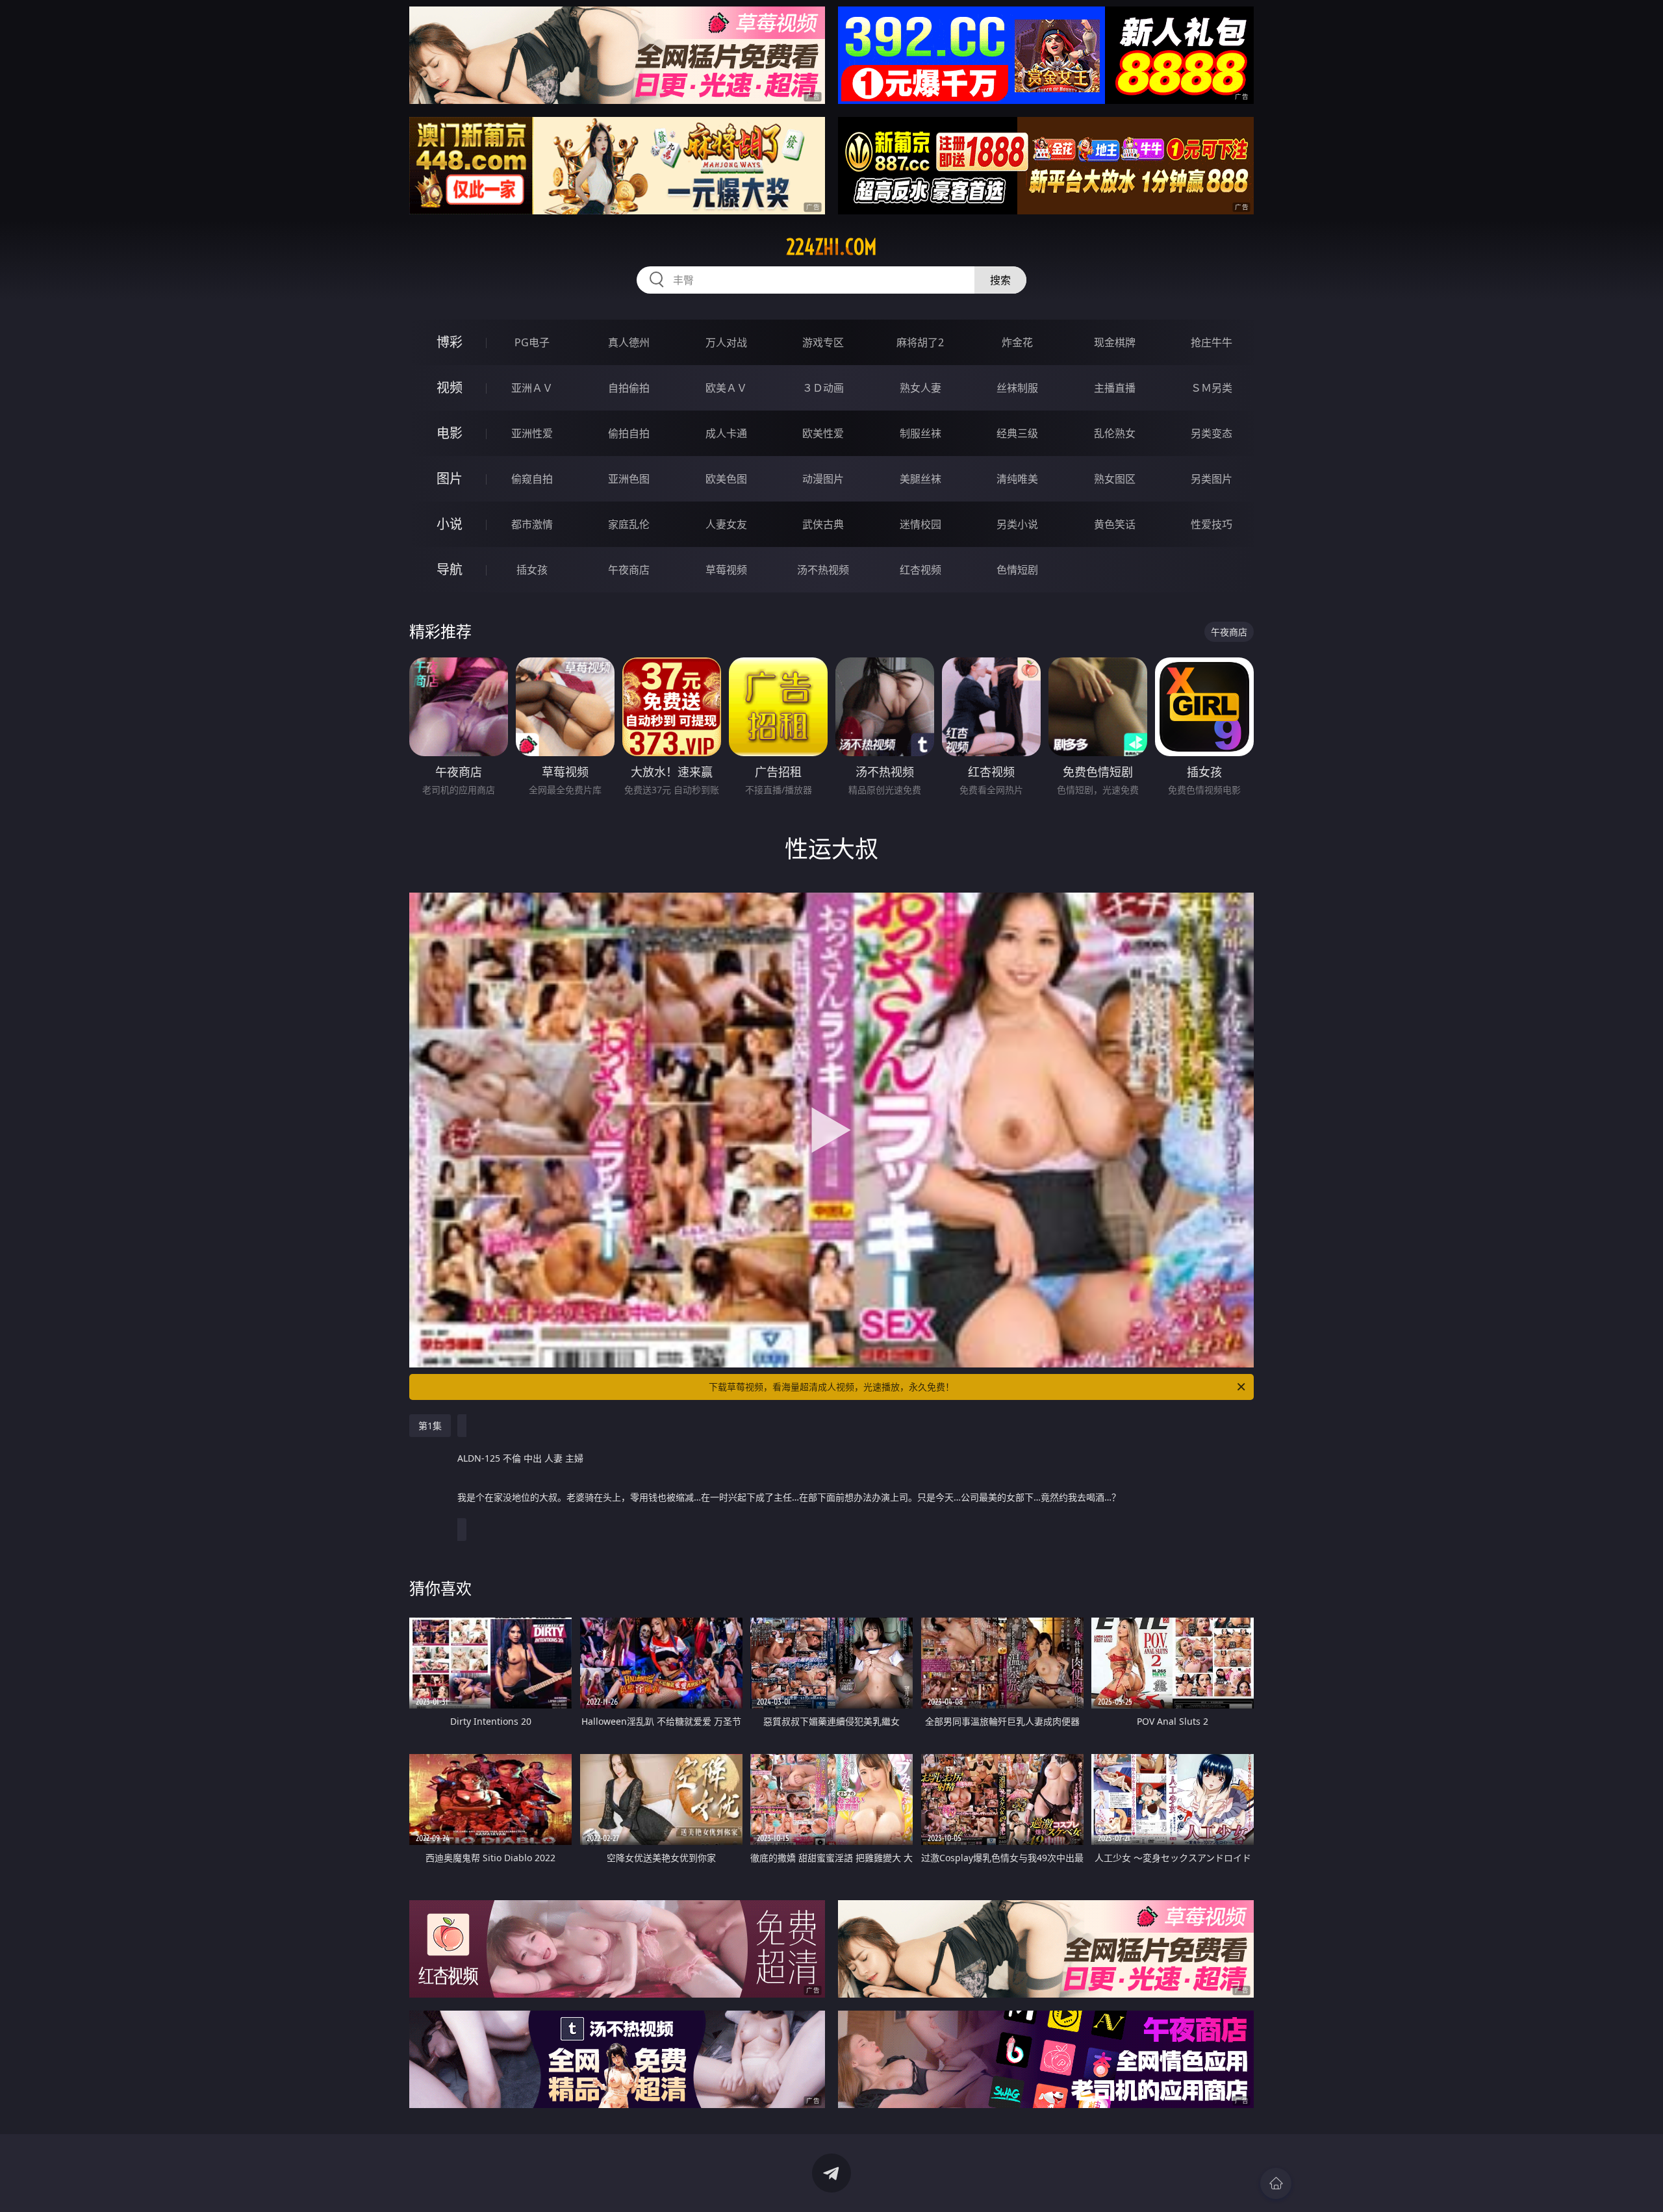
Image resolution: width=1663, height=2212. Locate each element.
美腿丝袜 (920, 479)
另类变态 (1212, 433)
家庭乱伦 (629, 524)
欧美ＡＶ (726, 388)
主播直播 (1115, 388)
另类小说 (1017, 524)
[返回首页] (1276, 2183)
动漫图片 (823, 479)
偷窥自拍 (532, 479)
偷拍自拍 (629, 433)
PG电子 (532, 342)
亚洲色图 (629, 479)
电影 (450, 433)
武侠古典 (823, 524)
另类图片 (1212, 479)
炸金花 (1017, 342)
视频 (450, 388)
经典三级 (1017, 433)
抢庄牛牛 (1212, 342)
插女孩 (532, 570)
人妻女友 (726, 524)
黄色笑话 (1115, 524)
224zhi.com (831, 247)
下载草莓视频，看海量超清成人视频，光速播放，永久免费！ (831, 1387)
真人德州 (629, 342)
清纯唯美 (1017, 479)
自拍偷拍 (629, 388)
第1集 (430, 1426)
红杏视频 (920, 570)
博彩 (450, 342)
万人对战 (726, 342)
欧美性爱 (823, 433)
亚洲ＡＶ (532, 388)
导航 (450, 569)
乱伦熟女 (1115, 433)
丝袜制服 (1017, 388)
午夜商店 (629, 570)
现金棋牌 (1115, 342)
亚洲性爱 (532, 433)
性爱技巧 (1212, 524)
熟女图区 (1115, 479)
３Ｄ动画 (823, 388)
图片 (450, 478)
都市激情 (532, 524)
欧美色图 (726, 479)
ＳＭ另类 (1212, 388)
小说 (450, 524)
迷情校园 (920, 524)
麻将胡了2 (920, 342)
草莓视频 (726, 570)
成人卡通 (726, 433)
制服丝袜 (920, 433)
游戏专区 (823, 342)
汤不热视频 (823, 570)
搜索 (1000, 280)
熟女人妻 (920, 388)
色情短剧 (1017, 570)
